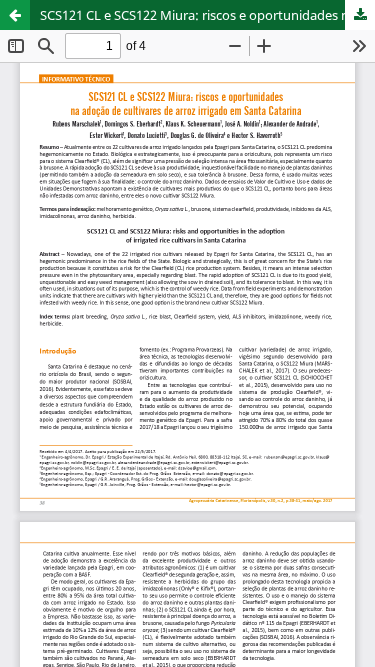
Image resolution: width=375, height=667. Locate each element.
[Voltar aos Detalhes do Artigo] (15, 15)
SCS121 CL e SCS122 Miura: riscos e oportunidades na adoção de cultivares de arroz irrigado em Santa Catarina (207, 15)
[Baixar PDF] (360, 15)
